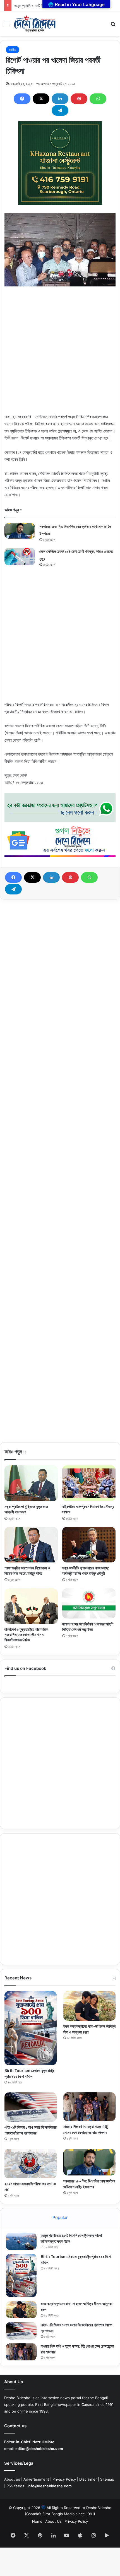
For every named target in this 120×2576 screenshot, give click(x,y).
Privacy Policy (64, 2479)
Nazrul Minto (43, 2442)
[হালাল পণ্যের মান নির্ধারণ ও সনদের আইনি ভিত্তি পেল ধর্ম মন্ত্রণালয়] (89, 1603)
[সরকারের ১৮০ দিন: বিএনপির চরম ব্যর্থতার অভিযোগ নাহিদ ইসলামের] (20, 531)
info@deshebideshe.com (50, 2486)
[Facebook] (22, 99)
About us (12, 2479)
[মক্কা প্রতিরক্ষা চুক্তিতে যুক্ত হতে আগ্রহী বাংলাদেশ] (31, 1483)
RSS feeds (15, 2486)
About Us (53, 2521)
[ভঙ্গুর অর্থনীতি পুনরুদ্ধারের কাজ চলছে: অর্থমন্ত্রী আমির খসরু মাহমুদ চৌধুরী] (89, 1545)
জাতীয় (13, 50)
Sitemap (107, 2479)
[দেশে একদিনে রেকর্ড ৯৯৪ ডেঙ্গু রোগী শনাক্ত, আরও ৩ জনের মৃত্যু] (20, 556)
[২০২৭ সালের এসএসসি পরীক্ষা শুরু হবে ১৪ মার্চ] (31, 2164)
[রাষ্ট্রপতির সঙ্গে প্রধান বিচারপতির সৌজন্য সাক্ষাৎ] (89, 1483)
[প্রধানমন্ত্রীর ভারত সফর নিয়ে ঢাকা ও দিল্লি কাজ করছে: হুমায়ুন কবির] (31, 1545)
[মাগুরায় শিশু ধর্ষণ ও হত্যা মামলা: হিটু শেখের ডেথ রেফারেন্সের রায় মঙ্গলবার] (89, 2107)
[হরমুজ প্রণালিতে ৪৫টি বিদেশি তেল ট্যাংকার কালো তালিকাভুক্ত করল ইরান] (21, 2241)
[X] (41, 99)
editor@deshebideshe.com (39, 2449)
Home (37, 2521)
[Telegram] (60, 110)
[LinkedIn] (60, 99)
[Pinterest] (79, 99)
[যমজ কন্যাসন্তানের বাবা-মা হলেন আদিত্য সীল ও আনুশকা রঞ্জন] (89, 2006)
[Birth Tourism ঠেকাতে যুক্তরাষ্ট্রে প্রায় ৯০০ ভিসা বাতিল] (31, 2028)
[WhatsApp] (98, 99)
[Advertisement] (60, 353)
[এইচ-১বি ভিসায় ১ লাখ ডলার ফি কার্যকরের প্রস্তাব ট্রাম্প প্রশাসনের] (31, 2107)
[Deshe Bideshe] (35, 24)
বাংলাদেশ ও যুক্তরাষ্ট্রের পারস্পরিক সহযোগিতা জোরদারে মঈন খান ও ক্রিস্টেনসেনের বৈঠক (26, 1635)
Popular (60, 2217)
